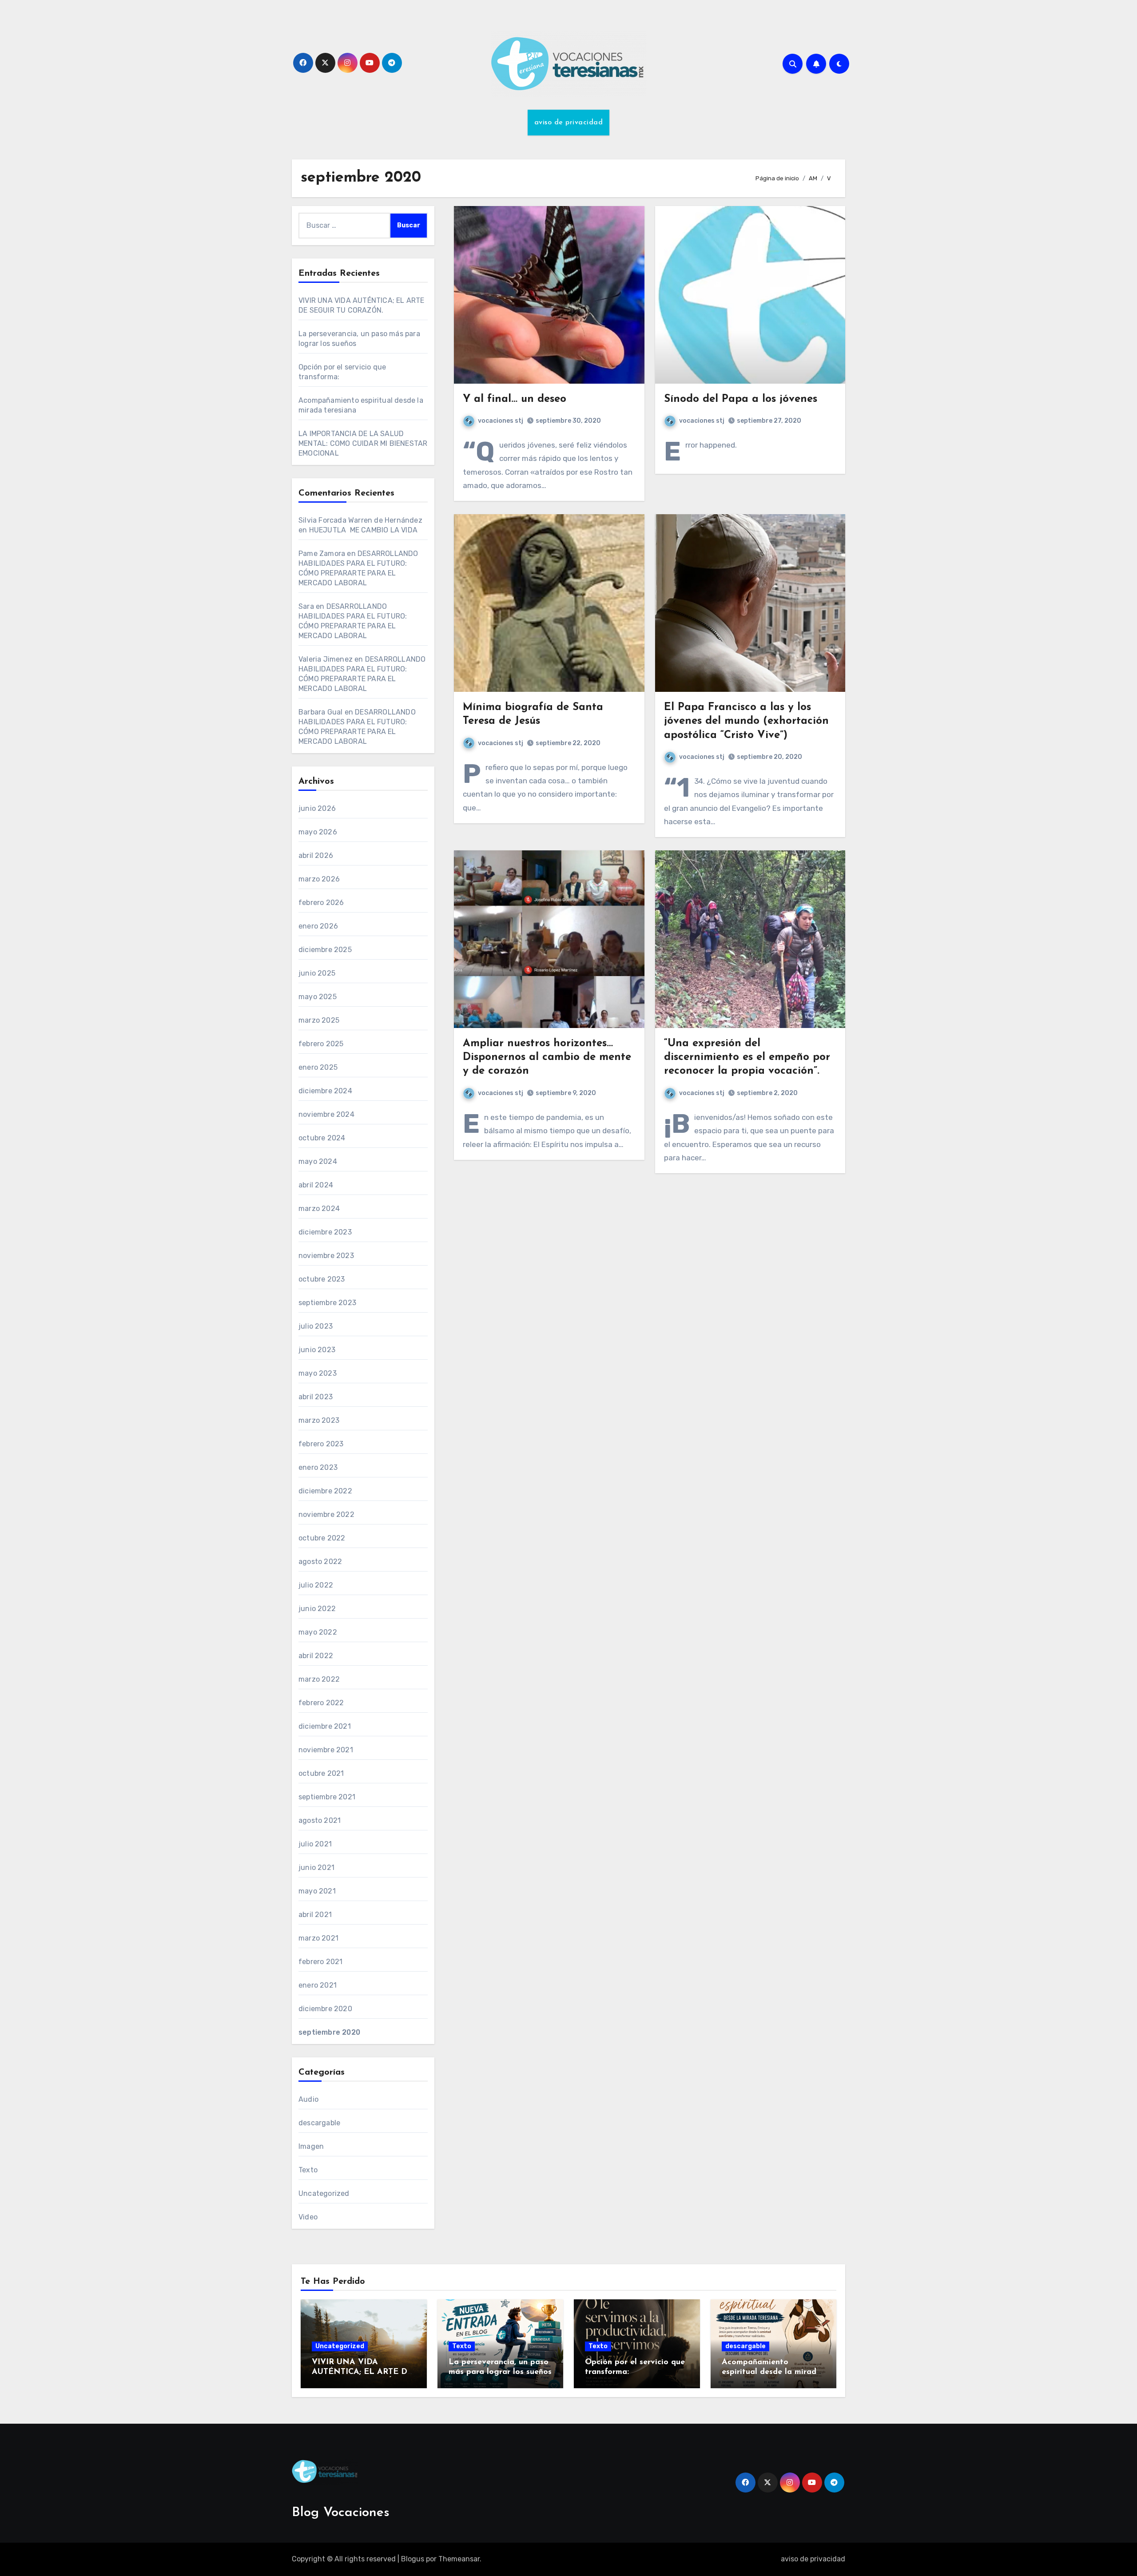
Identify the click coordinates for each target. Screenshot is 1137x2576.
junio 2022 (317, 1609)
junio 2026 (317, 808)
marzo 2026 (319, 879)
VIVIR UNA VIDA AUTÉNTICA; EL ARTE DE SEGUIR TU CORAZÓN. (362, 2372)
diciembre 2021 (325, 1726)
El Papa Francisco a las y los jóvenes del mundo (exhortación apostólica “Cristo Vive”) (746, 721)
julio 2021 (315, 1844)
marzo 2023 (319, 1420)
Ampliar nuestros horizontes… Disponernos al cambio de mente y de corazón (547, 1057)
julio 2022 (316, 1585)
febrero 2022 (321, 1703)
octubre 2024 (322, 1138)
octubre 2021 (321, 1773)
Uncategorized (324, 2193)
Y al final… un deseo (515, 399)
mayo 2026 (318, 832)
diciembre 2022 (325, 1491)
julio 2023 (316, 1326)
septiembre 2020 (329, 2032)
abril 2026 (316, 855)
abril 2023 (316, 1397)
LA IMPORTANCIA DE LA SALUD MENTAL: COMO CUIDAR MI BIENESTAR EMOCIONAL (363, 443)
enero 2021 (318, 1985)
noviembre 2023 (326, 1256)
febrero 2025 (321, 1044)
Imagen (311, 2146)
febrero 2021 (320, 1962)
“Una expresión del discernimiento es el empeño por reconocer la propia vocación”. (747, 1057)
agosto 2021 (320, 1820)
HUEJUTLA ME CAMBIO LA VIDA (363, 530)
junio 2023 (317, 1350)
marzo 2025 (319, 1020)
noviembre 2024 (326, 1114)
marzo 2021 (318, 1938)
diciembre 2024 (325, 1091)
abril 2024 (316, 1185)
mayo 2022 (318, 1632)
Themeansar (459, 2559)
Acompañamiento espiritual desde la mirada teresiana (771, 2372)
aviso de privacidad (569, 123)
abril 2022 (316, 1656)
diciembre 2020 (325, 2009)
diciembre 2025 (325, 950)
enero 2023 (318, 1467)
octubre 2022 (322, 1538)
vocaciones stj (501, 421)
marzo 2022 (319, 1679)
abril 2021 (315, 1915)
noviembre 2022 (326, 1514)
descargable (319, 2123)
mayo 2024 (318, 1161)
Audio (308, 2099)
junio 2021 (316, 1868)
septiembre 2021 (327, 1797)
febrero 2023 (321, 1444)
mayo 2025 (318, 997)
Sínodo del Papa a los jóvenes (741, 399)
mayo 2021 (317, 1891)
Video (308, 2217)
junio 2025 (317, 973)
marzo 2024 (319, 1209)
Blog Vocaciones (341, 2513)
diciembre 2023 (325, 1232)
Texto (308, 2170)
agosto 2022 (320, 1562)
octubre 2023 (322, 1279)
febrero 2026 (321, 903)
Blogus (413, 2559)
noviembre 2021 (326, 1750)
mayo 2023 (318, 1373)
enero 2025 (318, 1067)
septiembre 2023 (327, 1303)
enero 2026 (318, 926)
